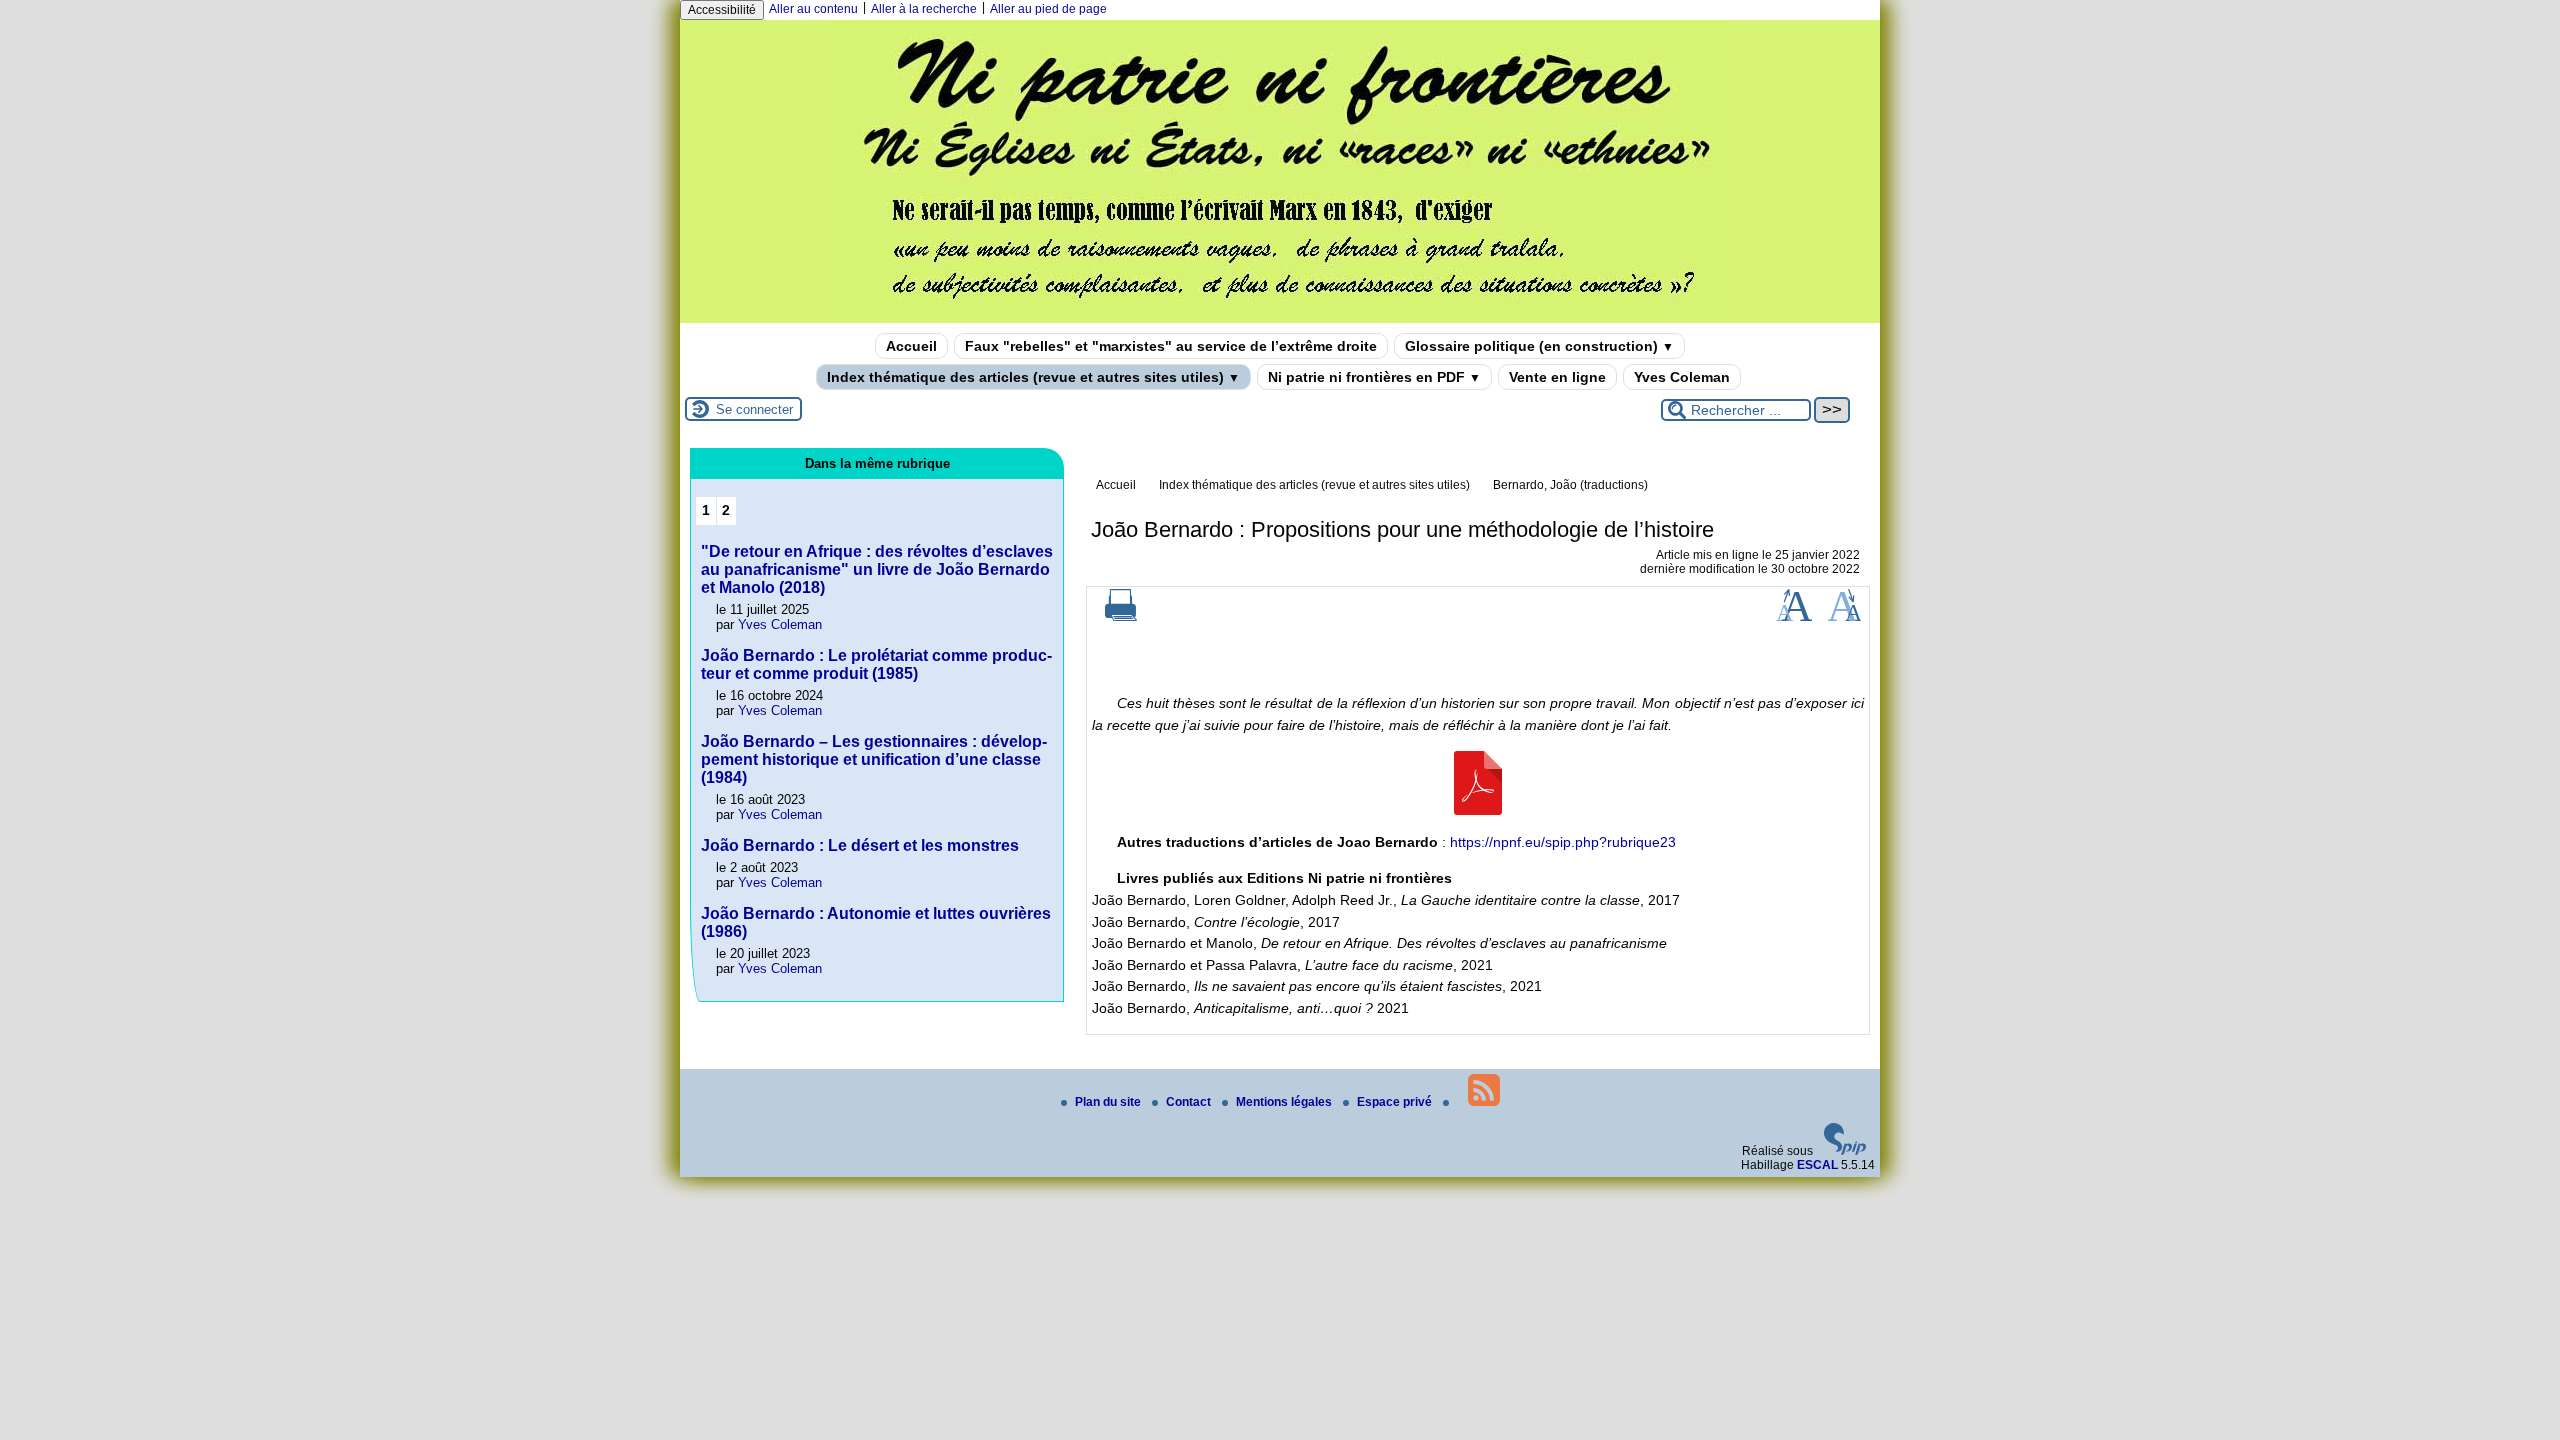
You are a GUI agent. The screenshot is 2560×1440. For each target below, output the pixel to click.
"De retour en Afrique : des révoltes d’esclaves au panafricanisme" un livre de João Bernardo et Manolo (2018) (877, 569)
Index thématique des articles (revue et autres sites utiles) (1033, 377)
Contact (1190, 1102)
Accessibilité (722, 10)
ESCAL (1817, 1165)
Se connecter (754, 409)
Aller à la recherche (924, 9)
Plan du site (1109, 1102)
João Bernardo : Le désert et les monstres (860, 845)
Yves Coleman (1682, 377)
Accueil (911, 346)
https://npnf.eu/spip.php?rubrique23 (1563, 842)
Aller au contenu (813, 9)
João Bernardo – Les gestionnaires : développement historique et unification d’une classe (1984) (874, 759)
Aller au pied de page (1048, 9)
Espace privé (1396, 1102)
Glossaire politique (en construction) (1539, 346)
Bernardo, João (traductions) (1570, 485)
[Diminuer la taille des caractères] (1844, 617)
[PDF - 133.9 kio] (1478, 810)
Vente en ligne (1557, 377)
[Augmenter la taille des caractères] (1794, 617)
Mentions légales (1285, 1102)
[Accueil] (1280, 316)
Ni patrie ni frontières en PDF (1374, 377)
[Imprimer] (1121, 617)
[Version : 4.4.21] (1845, 1151)
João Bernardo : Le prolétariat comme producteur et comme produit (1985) (876, 664)
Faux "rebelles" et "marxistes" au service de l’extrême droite (1171, 346)
